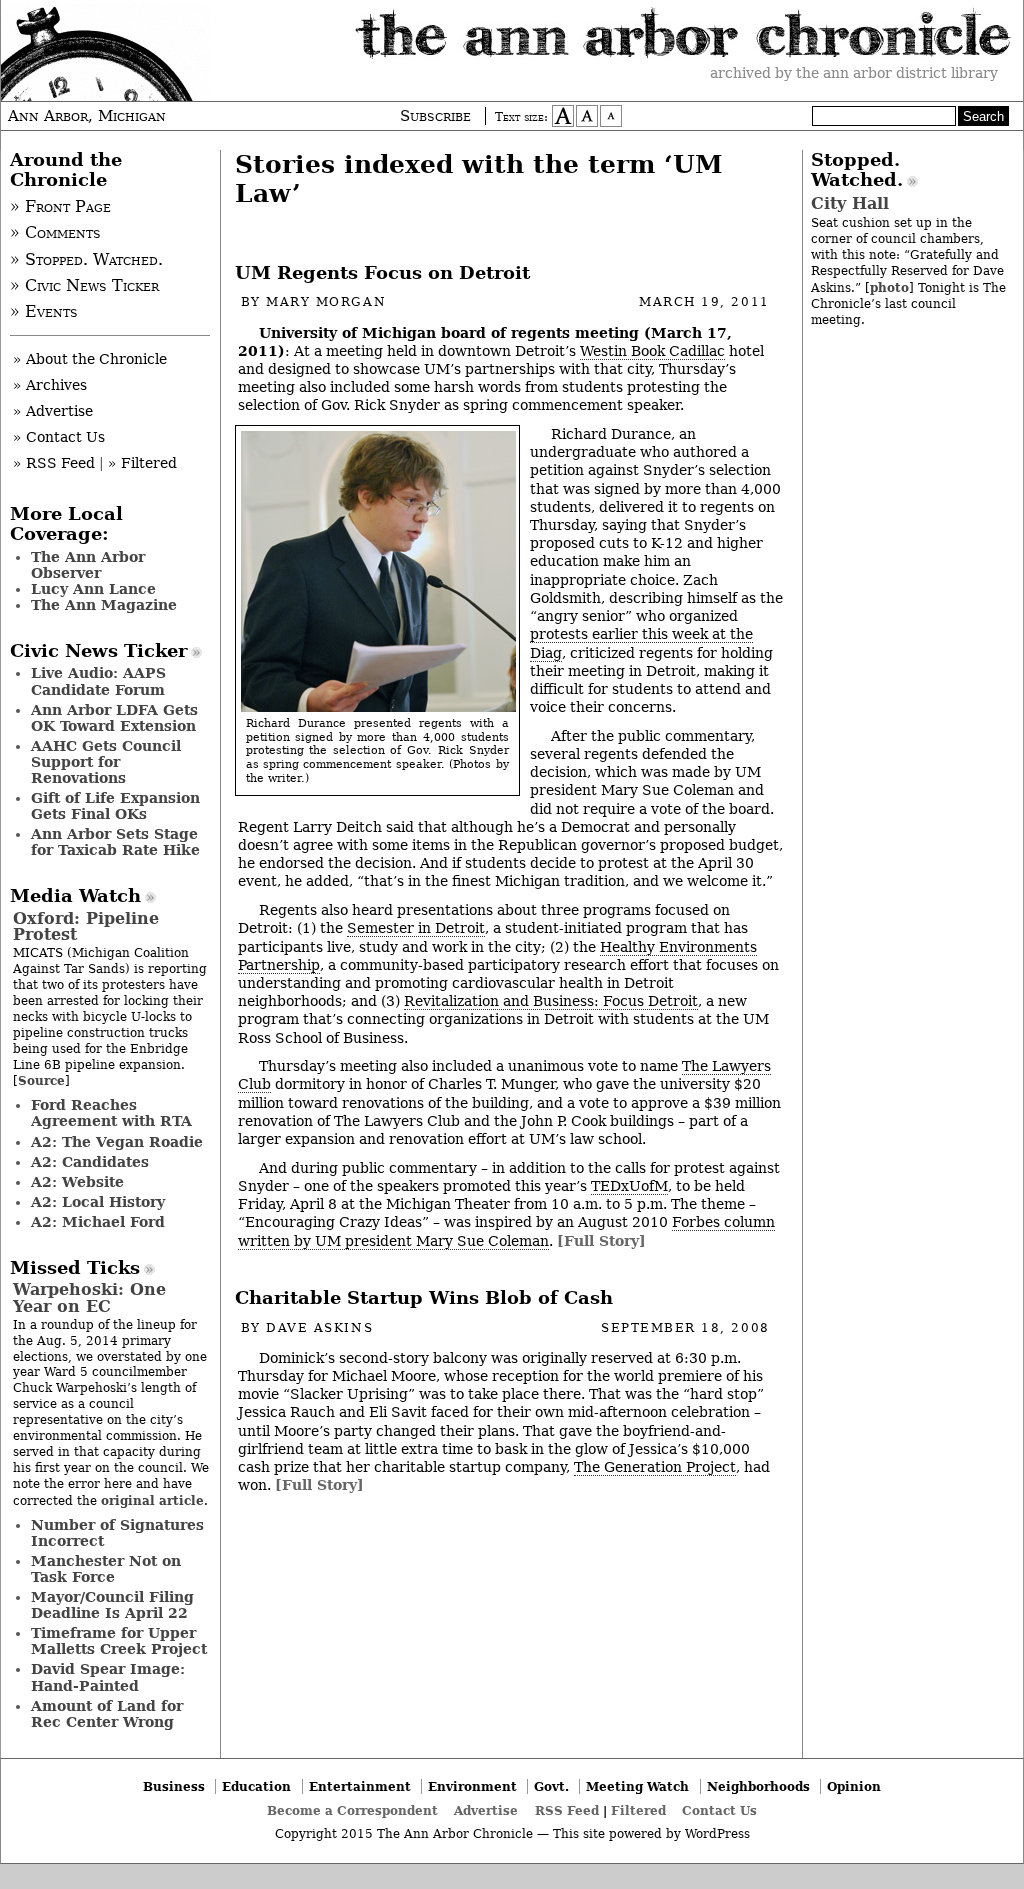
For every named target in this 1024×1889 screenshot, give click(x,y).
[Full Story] (601, 1241)
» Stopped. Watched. (86, 260)
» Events (44, 312)
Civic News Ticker (98, 651)
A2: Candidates (90, 1162)
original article (152, 1500)
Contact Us (719, 1810)
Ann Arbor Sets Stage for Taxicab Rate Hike (115, 842)
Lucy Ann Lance (93, 589)
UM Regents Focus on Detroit (382, 273)
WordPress (717, 1834)
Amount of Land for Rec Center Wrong (107, 1714)
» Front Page (60, 207)
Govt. (551, 1786)
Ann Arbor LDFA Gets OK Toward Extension (114, 718)
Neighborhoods (758, 1786)
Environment (472, 1786)
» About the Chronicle (90, 359)
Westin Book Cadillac (652, 351)
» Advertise (53, 411)
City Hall (850, 203)
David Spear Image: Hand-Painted (108, 1677)
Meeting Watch (637, 1786)
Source (41, 1080)
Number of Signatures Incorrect (117, 1533)
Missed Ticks (75, 1268)
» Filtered (142, 463)
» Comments (55, 233)
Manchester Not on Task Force (106, 1569)
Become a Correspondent (352, 1810)
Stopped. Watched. (857, 170)
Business (174, 1786)
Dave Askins (319, 1328)
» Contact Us (59, 437)
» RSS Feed (54, 463)
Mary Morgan (326, 302)
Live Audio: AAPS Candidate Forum (98, 681)
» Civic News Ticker (84, 286)
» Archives (50, 385)
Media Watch (75, 896)
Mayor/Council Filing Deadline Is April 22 (112, 1605)
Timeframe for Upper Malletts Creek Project (119, 1641)
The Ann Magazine (104, 605)
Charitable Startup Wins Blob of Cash (424, 1298)
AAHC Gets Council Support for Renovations (106, 762)
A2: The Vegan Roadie (117, 1142)
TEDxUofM (629, 1186)
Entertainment (360, 1786)
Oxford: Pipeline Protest (86, 926)
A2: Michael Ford (98, 1222)
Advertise (486, 1810)
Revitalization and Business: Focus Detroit (551, 1001)
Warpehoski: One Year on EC (89, 1297)
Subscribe (435, 116)
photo (889, 287)
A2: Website (77, 1182)
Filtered (638, 1810)
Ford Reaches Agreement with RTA (111, 1113)
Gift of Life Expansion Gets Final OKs (115, 806)
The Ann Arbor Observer (88, 565)
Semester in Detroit (416, 928)
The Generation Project (655, 1467)
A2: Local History (98, 1202)
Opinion (854, 1786)
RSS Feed (567, 1810)
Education (256, 1786)
